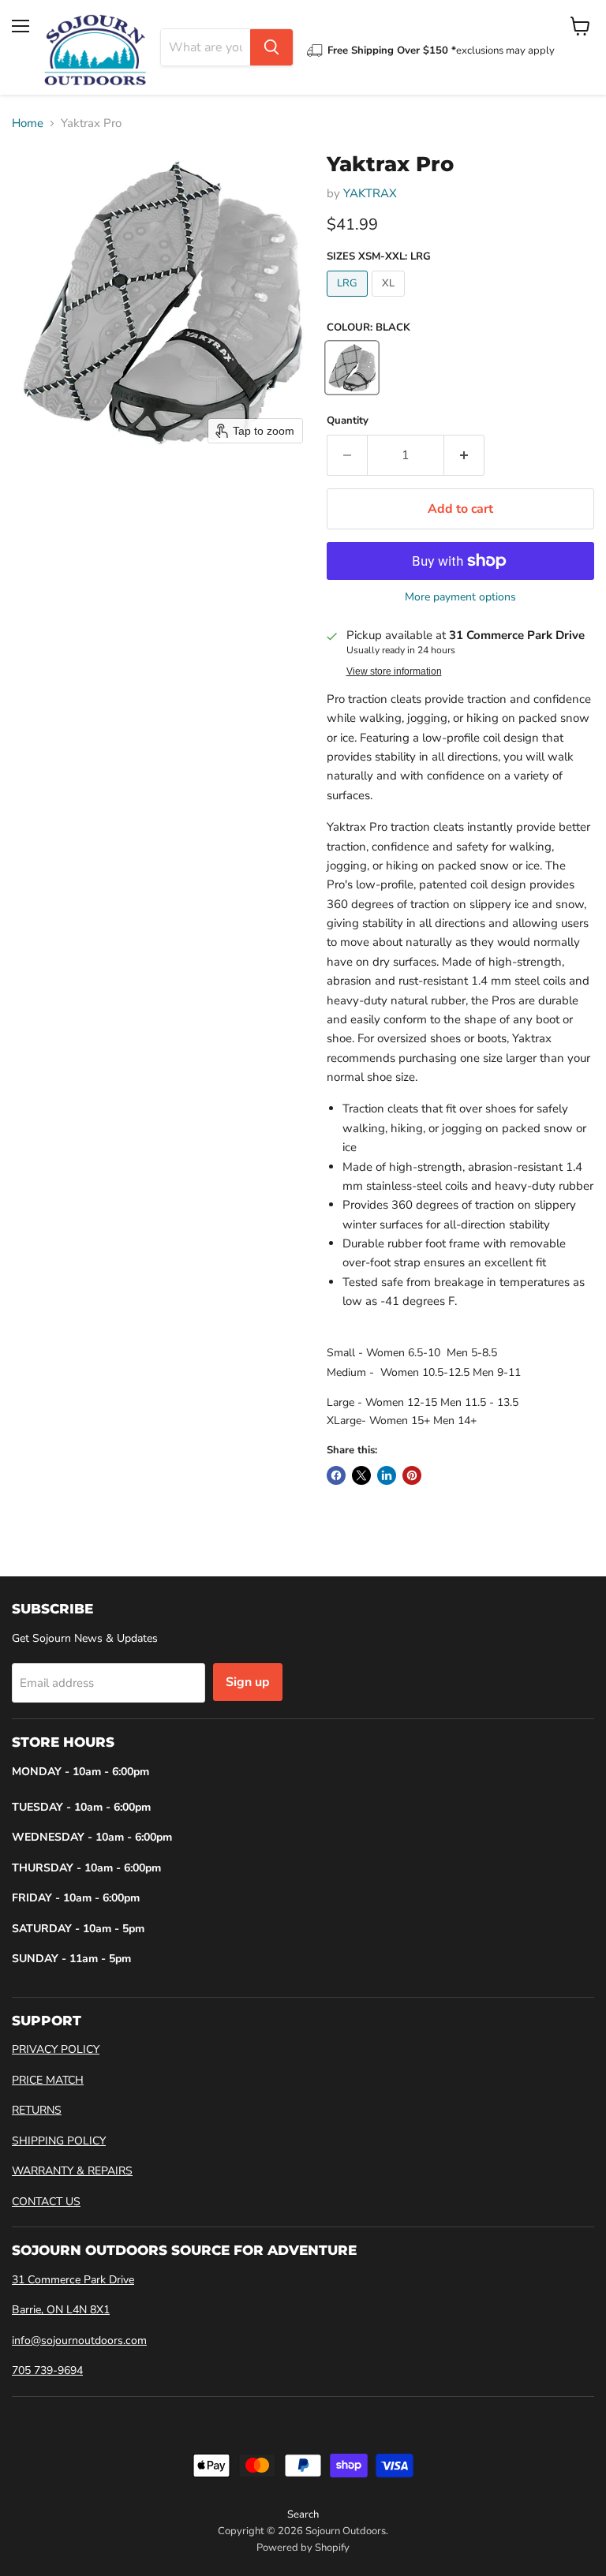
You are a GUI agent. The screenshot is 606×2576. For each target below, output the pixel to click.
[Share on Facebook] (336, 1475)
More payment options (460, 597)
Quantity (348, 421)
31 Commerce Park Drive (73, 2280)
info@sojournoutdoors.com (79, 2340)
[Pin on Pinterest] (412, 1475)
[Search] (271, 47)
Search (303, 2514)
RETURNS (37, 2110)
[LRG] (349, 301)
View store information (394, 671)
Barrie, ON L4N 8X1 (61, 2310)
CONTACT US (46, 2202)
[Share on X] (361, 1475)
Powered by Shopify (303, 2548)
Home (28, 123)
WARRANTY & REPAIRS (72, 2171)
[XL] (390, 301)
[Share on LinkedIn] (387, 1475)
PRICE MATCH (48, 2080)
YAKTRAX (370, 193)
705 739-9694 (47, 2370)
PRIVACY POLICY (56, 2049)
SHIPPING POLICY (59, 2141)
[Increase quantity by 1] (464, 455)
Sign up (248, 1682)
